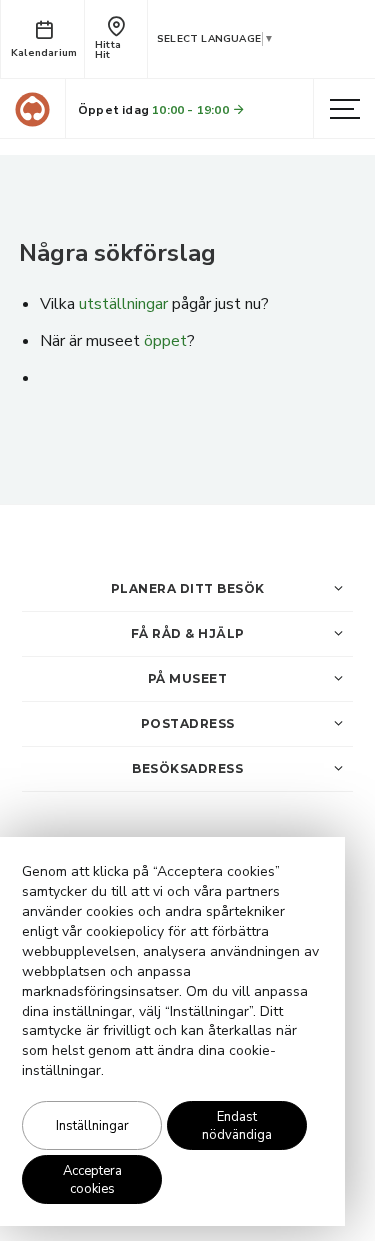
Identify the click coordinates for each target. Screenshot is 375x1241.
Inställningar (92, 1126)
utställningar (123, 304)
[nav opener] (345, 110)
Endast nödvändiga (237, 1126)
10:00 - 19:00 (192, 110)
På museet (188, 678)
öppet (165, 341)
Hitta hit (108, 50)
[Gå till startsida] (32, 109)
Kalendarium (44, 53)
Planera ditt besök (188, 588)
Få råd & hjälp (188, 633)
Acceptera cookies (92, 1180)
